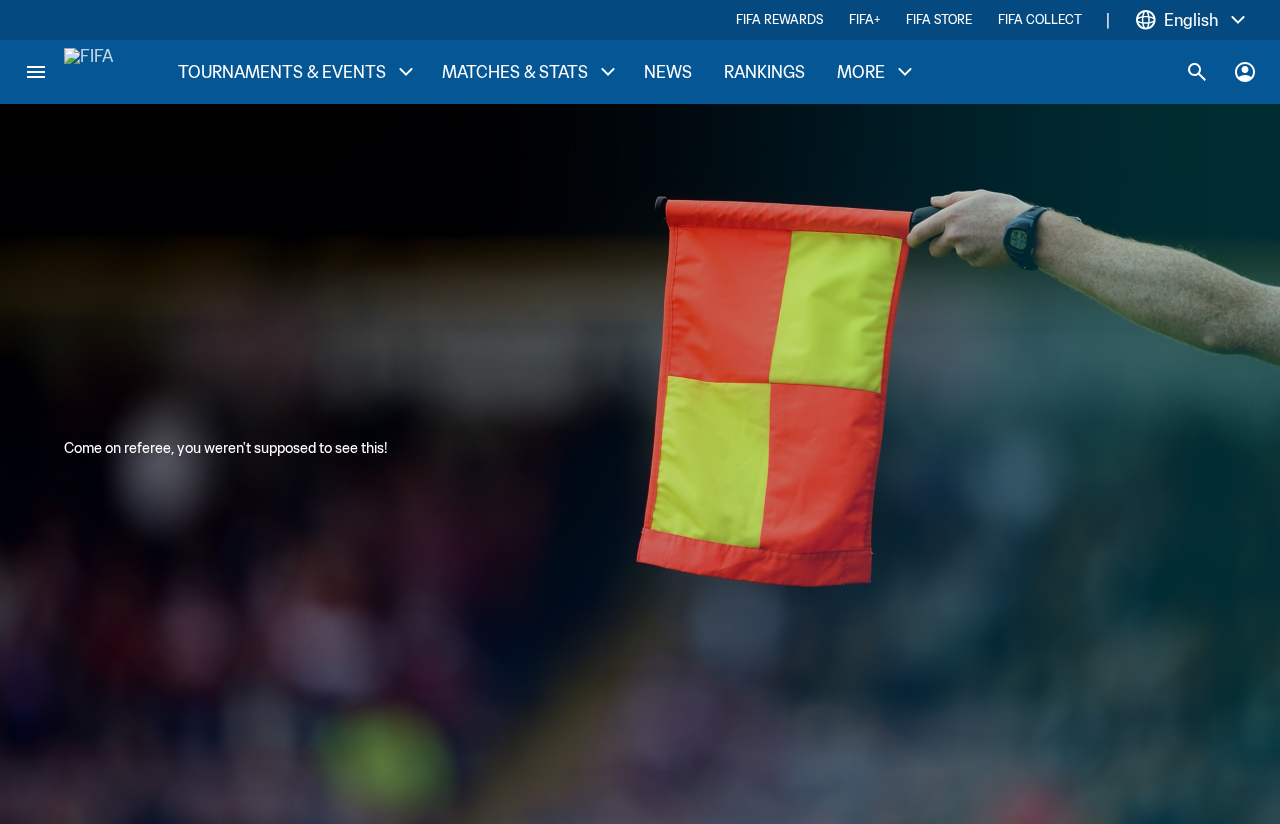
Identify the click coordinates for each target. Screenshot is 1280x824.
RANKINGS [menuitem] (764, 72)
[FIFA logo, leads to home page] (88, 72)
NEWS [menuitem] (668, 72)
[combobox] (1191, 20)
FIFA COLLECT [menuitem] (1040, 19)
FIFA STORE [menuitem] (939, 19)
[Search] (1197, 72)
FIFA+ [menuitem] (864, 19)
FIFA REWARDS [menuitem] (779, 19)
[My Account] (1245, 72)
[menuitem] (294, 72)
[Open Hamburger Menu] (36, 72)
